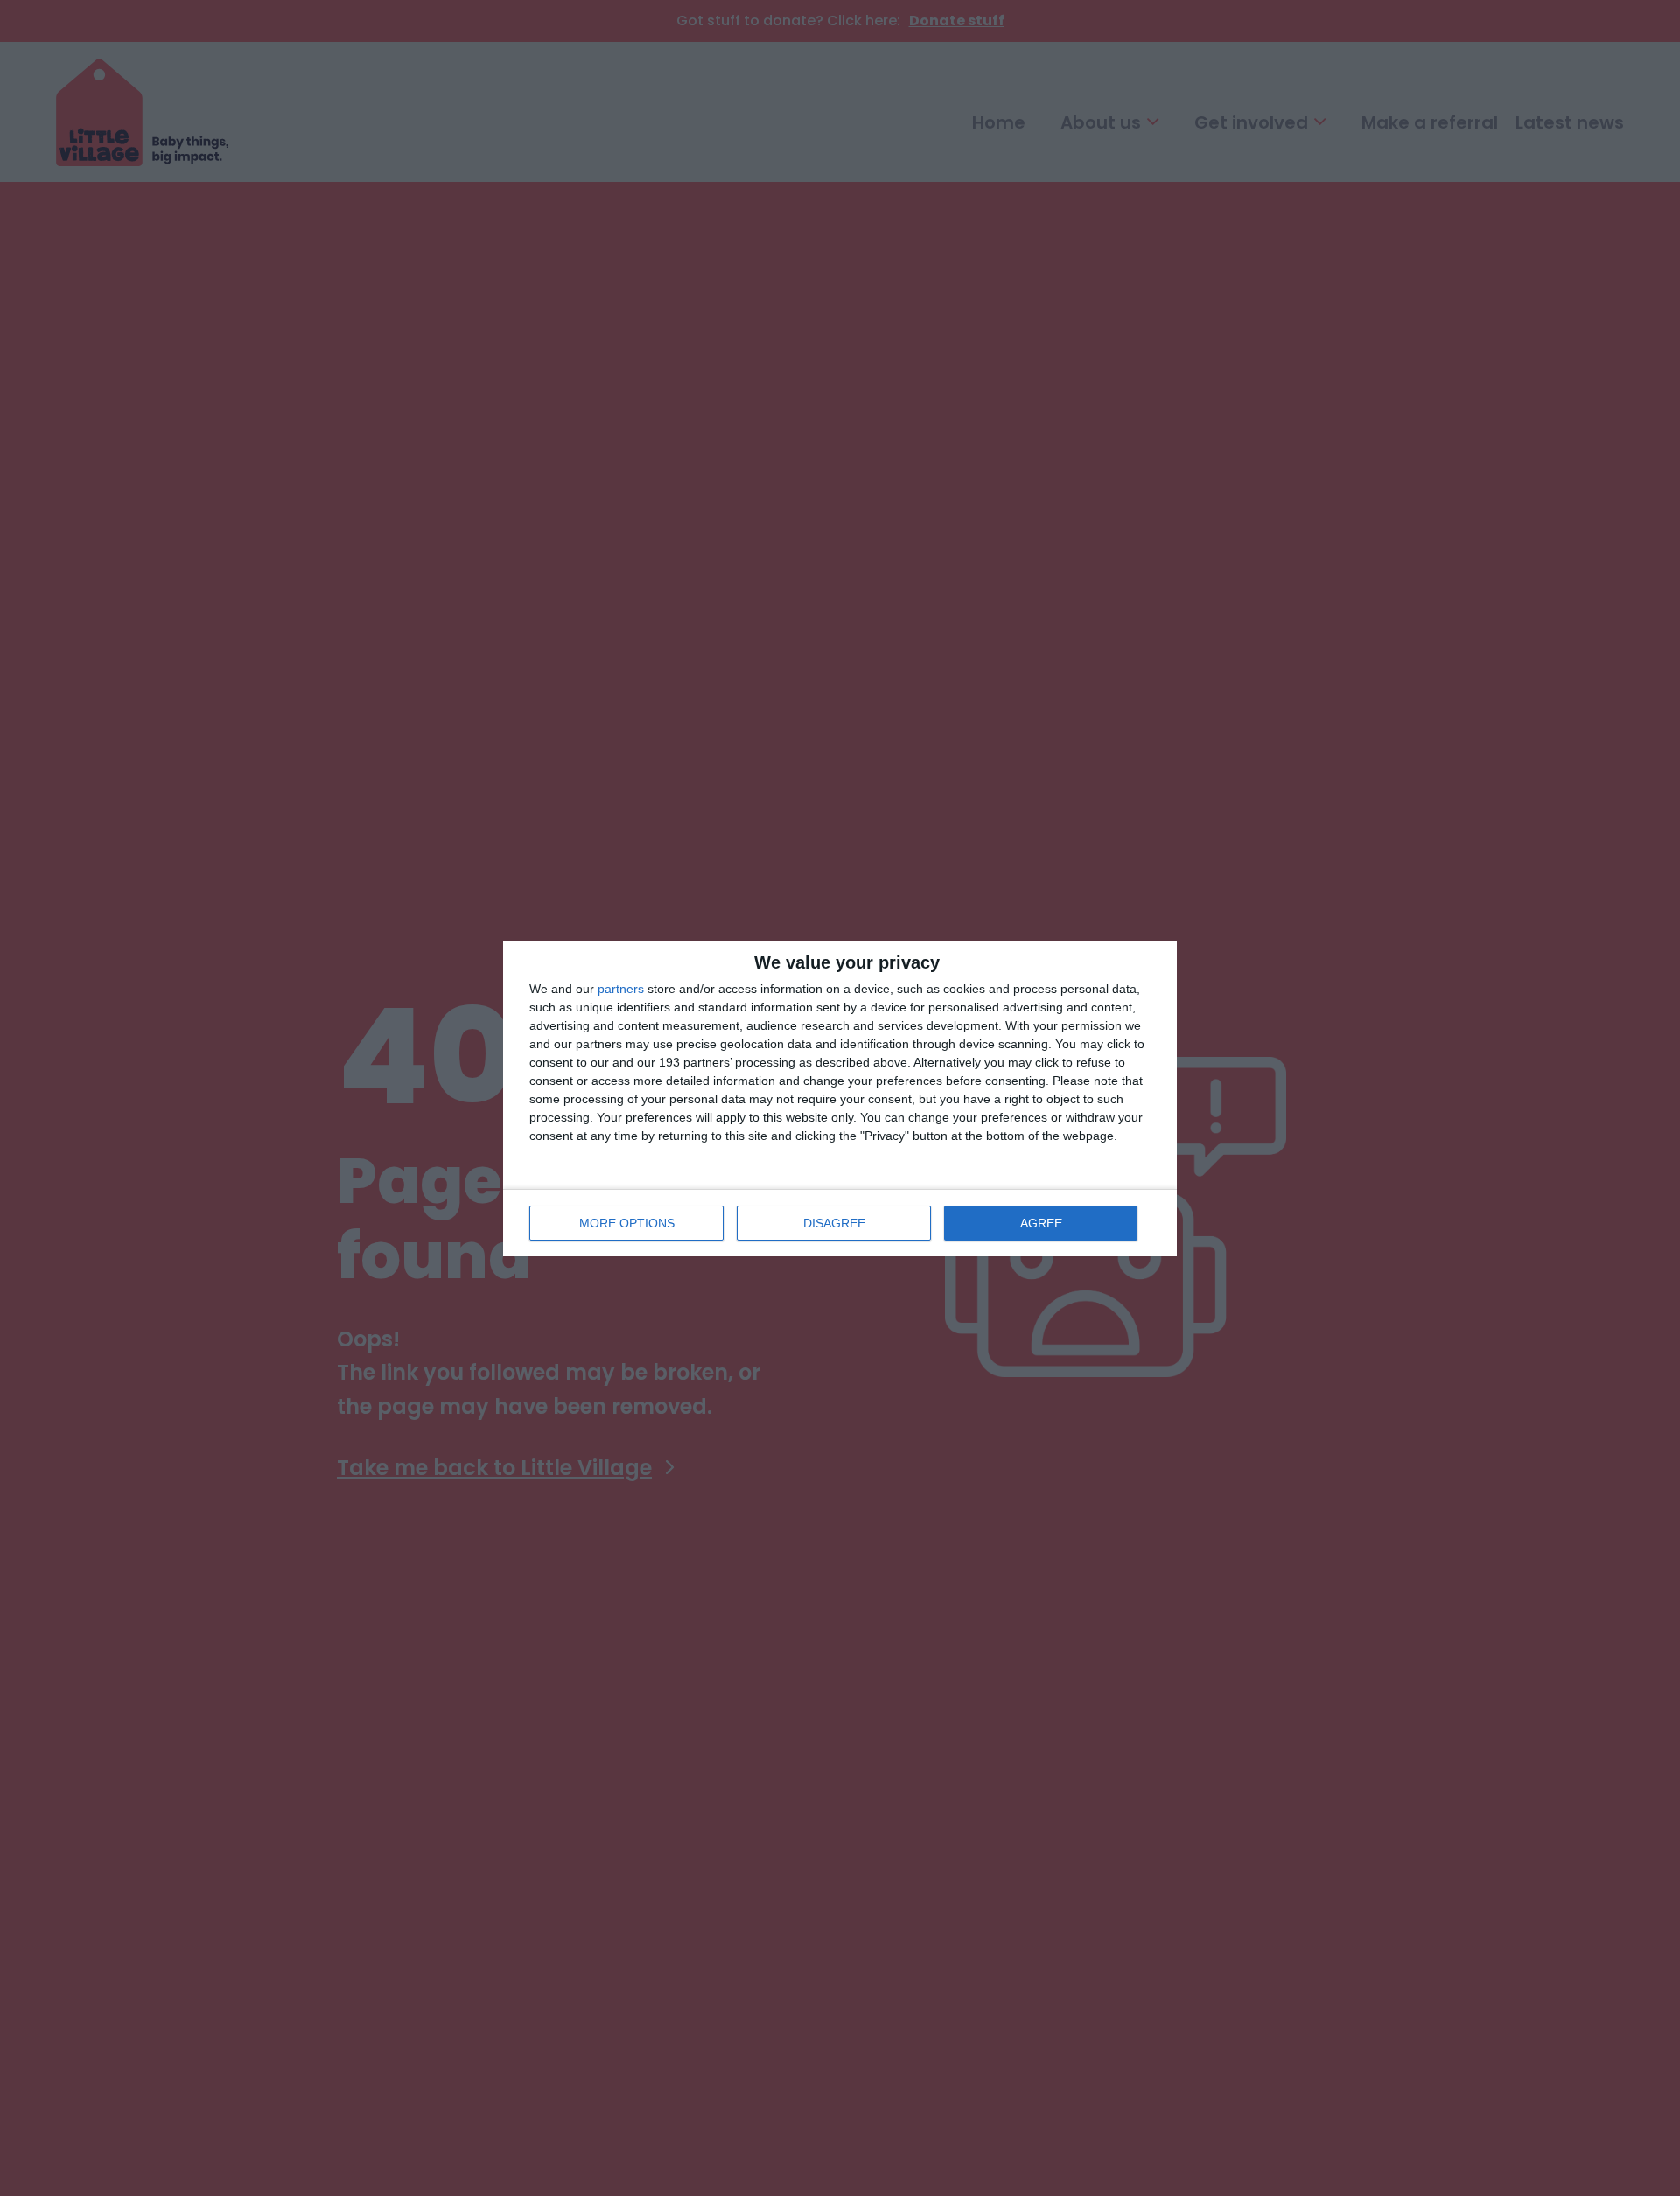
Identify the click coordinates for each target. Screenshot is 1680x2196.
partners (621, 989)
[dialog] (840, 1098)
